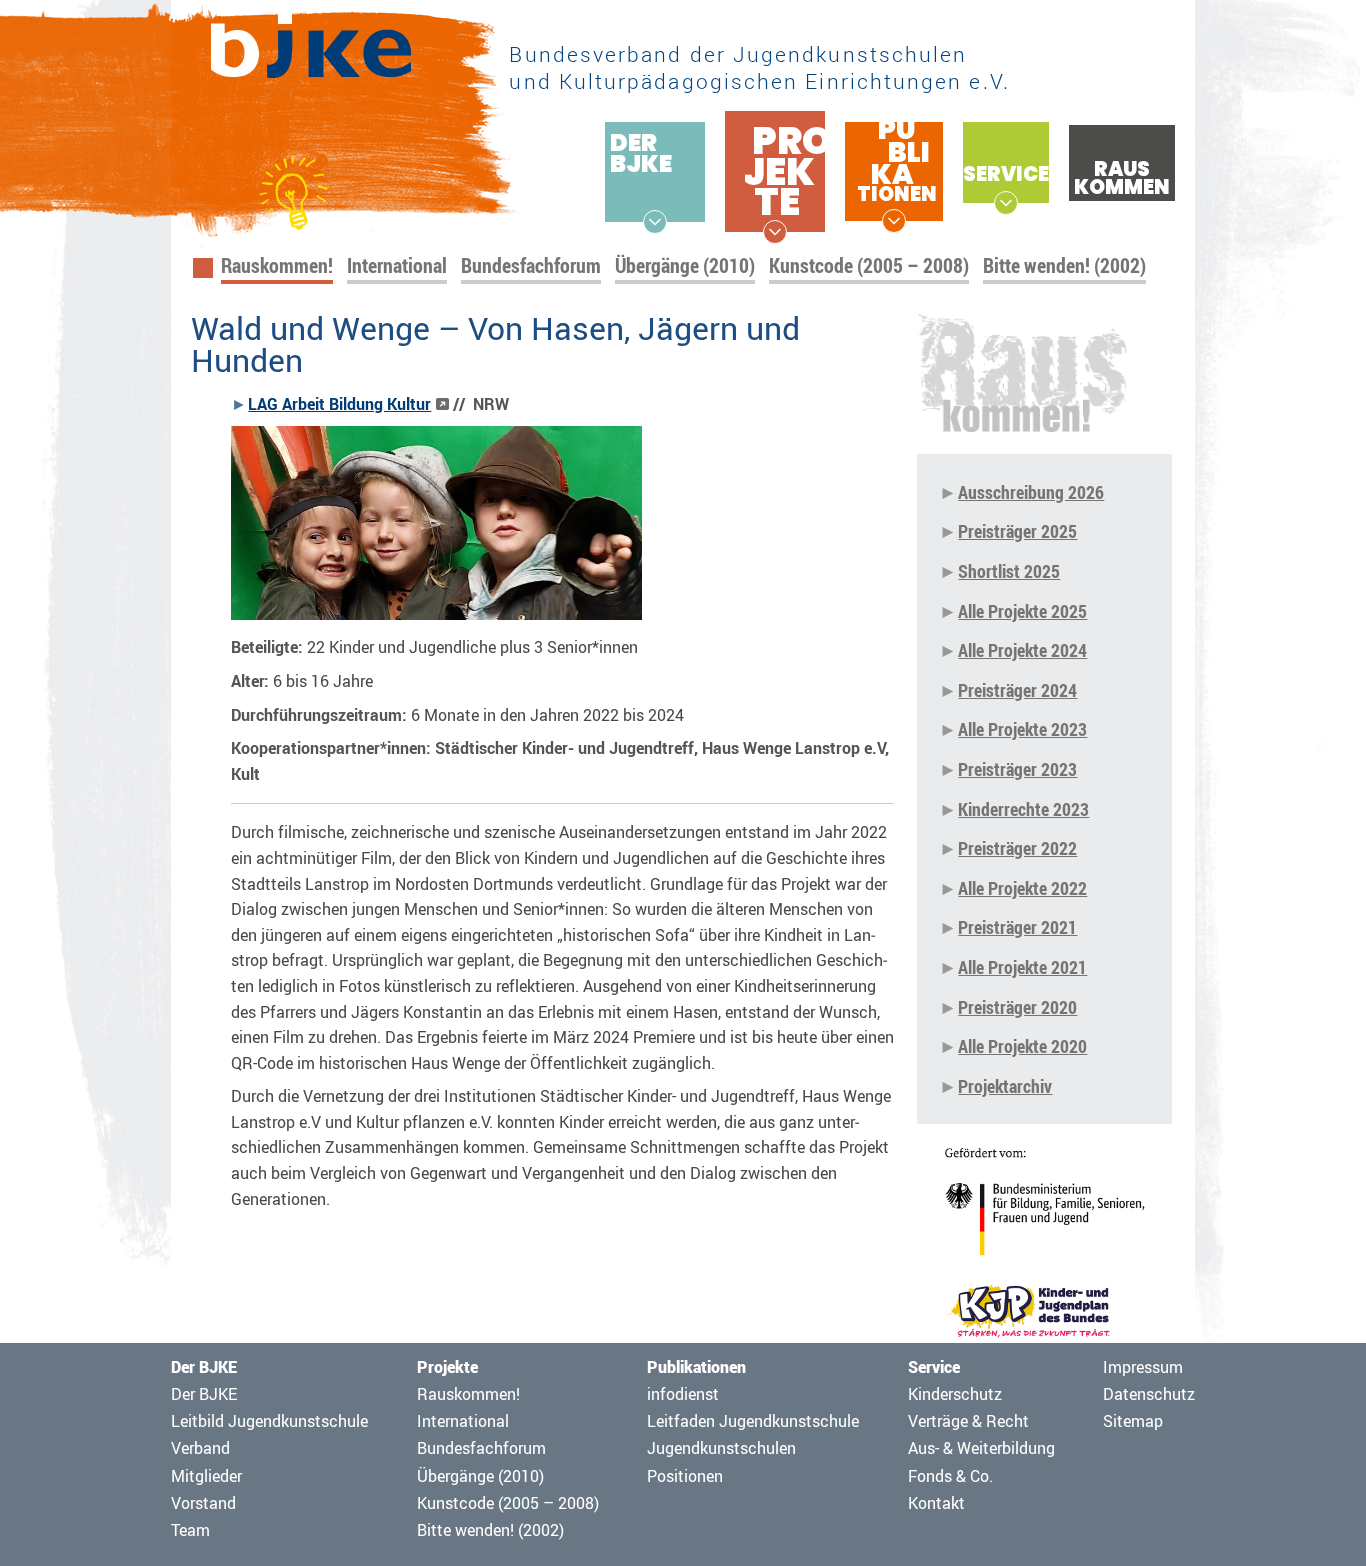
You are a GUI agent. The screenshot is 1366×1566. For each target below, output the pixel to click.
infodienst (683, 1394)
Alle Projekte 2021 (1022, 967)
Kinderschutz (955, 1394)
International (397, 265)
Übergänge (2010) (685, 265)
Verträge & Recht (968, 1421)
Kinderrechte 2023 (1023, 809)
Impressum (1143, 1367)
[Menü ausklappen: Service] (1006, 203)
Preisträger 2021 (1017, 927)
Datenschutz (1149, 1394)
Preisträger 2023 (1017, 769)
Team (190, 1530)
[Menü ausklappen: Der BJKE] (655, 222)
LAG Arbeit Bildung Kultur (339, 404)
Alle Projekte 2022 (1022, 888)
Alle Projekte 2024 (1022, 650)
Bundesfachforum (531, 265)
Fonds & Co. (950, 1476)
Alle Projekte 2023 (1022, 729)
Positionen (685, 1476)
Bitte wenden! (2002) (1064, 265)
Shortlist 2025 (1009, 571)
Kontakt (936, 1503)
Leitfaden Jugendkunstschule (753, 1421)
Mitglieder (206, 1476)
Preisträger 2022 (1017, 848)
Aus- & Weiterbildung (981, 1448)
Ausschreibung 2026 (1031, 492)
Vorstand (203, 1503)
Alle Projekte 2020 (1022, 1046)
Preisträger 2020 (1017, 1007)
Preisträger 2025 (1017, 531)
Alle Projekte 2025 (1022, 611)
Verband (200, 1448)
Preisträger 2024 (1017, 690)
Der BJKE (204, 1394)
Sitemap (1133, 1421)
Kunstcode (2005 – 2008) (869, 265)
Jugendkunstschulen (721, 1448)
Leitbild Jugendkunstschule (269, 1421)
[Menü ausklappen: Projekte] (775, 232)
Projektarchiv (1005, 1086)
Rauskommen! (277, 265)
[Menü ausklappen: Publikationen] (894, 221)
